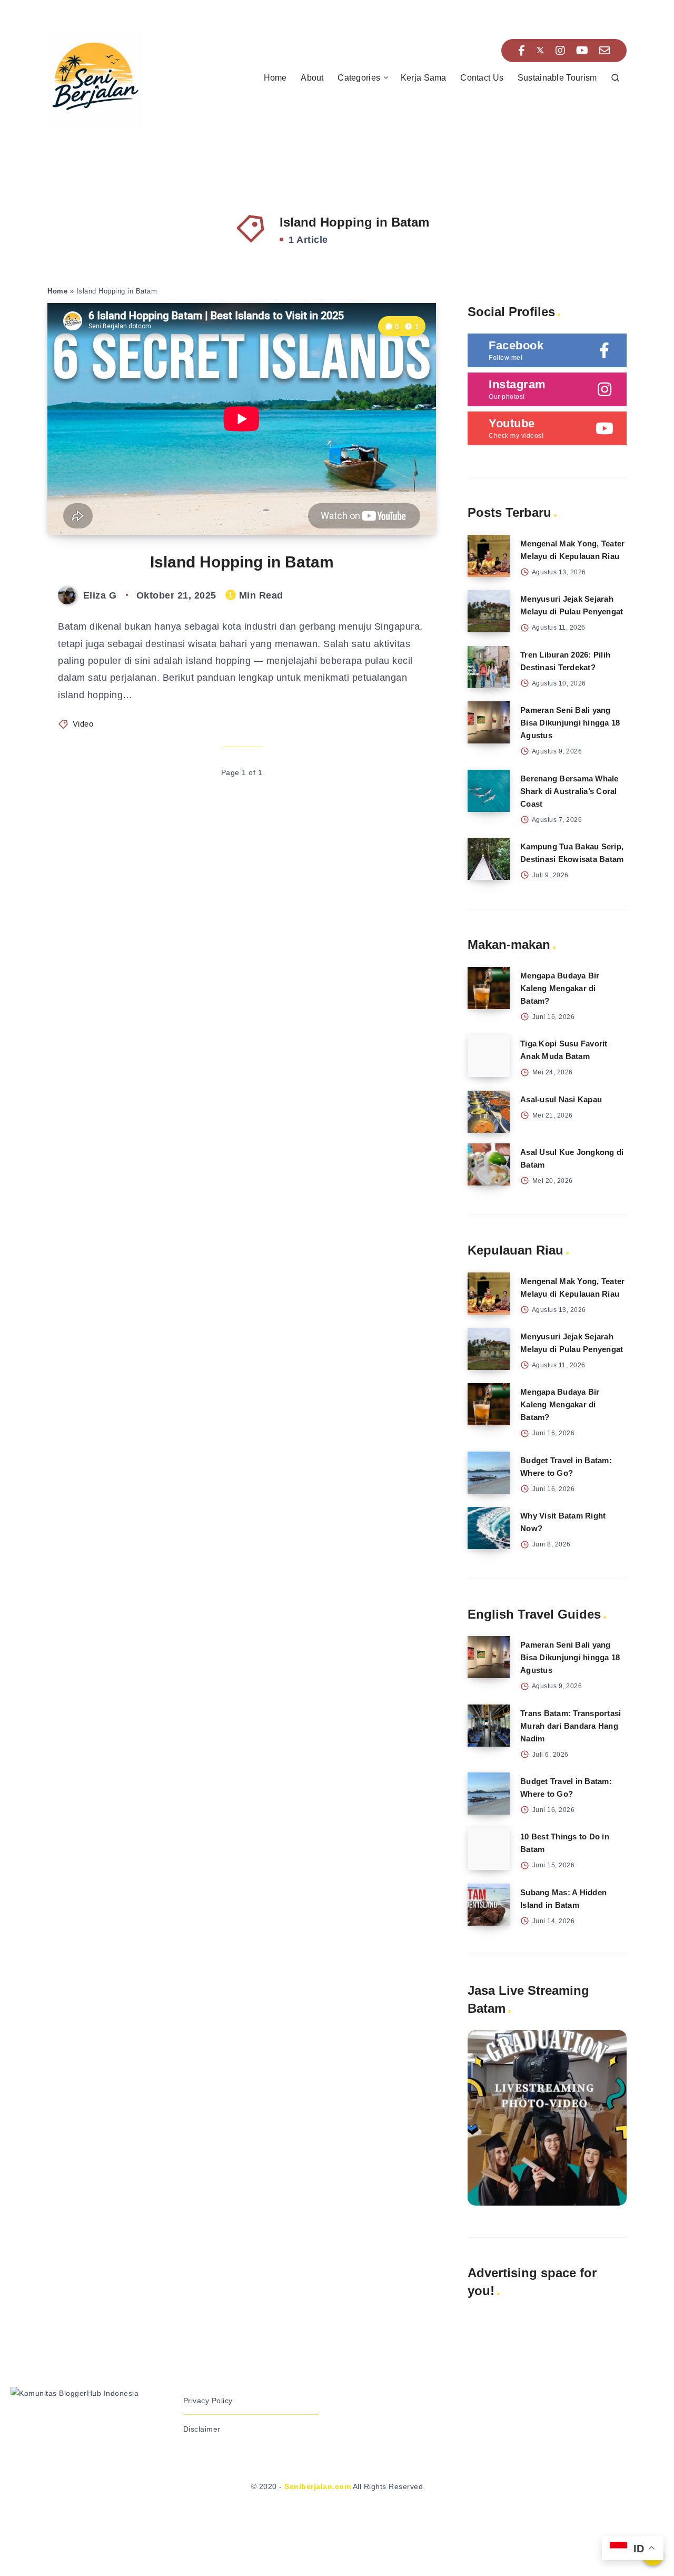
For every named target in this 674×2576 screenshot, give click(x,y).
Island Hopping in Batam (242, 562)
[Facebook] (522, 51)
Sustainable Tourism (557, 78)
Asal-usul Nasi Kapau (561, 1099)
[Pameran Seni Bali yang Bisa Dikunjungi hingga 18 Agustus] (489, 722)
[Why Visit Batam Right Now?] (489, 1528)
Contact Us (482, 78)
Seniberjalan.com (318, 2486)
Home (275, 78)
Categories (359, 78)
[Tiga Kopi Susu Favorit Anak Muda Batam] (489, 1056)
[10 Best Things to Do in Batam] (489, 1849)
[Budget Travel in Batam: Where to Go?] (489, 1473)
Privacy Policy (208, 2401)
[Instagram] (561, 51)
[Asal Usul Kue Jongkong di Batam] (489, 1164)
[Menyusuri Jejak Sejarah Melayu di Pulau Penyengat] (489, 611)
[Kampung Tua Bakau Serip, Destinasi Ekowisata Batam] (489, 859)
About (312, 78)
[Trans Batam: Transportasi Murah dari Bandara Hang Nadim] (489, 1726)
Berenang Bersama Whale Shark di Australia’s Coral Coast (569, 791)
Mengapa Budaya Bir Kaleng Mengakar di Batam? (560, 988)
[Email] (605, 51)
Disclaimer (202, 2429)
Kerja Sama (424, 78)
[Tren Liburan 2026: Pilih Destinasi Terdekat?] (489, 667)
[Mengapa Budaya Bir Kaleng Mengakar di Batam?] (489, 988)
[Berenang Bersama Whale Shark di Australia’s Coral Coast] (489, 791)
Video (83, 724)
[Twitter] (540, 51)
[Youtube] (582, 51)
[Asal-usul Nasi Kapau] (489, 1112)
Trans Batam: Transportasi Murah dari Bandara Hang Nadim (571, 1726)
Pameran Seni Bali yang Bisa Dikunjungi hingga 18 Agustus (570, 723)
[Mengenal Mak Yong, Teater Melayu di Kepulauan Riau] (489, 556)
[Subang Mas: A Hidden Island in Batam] (489, 1905)
